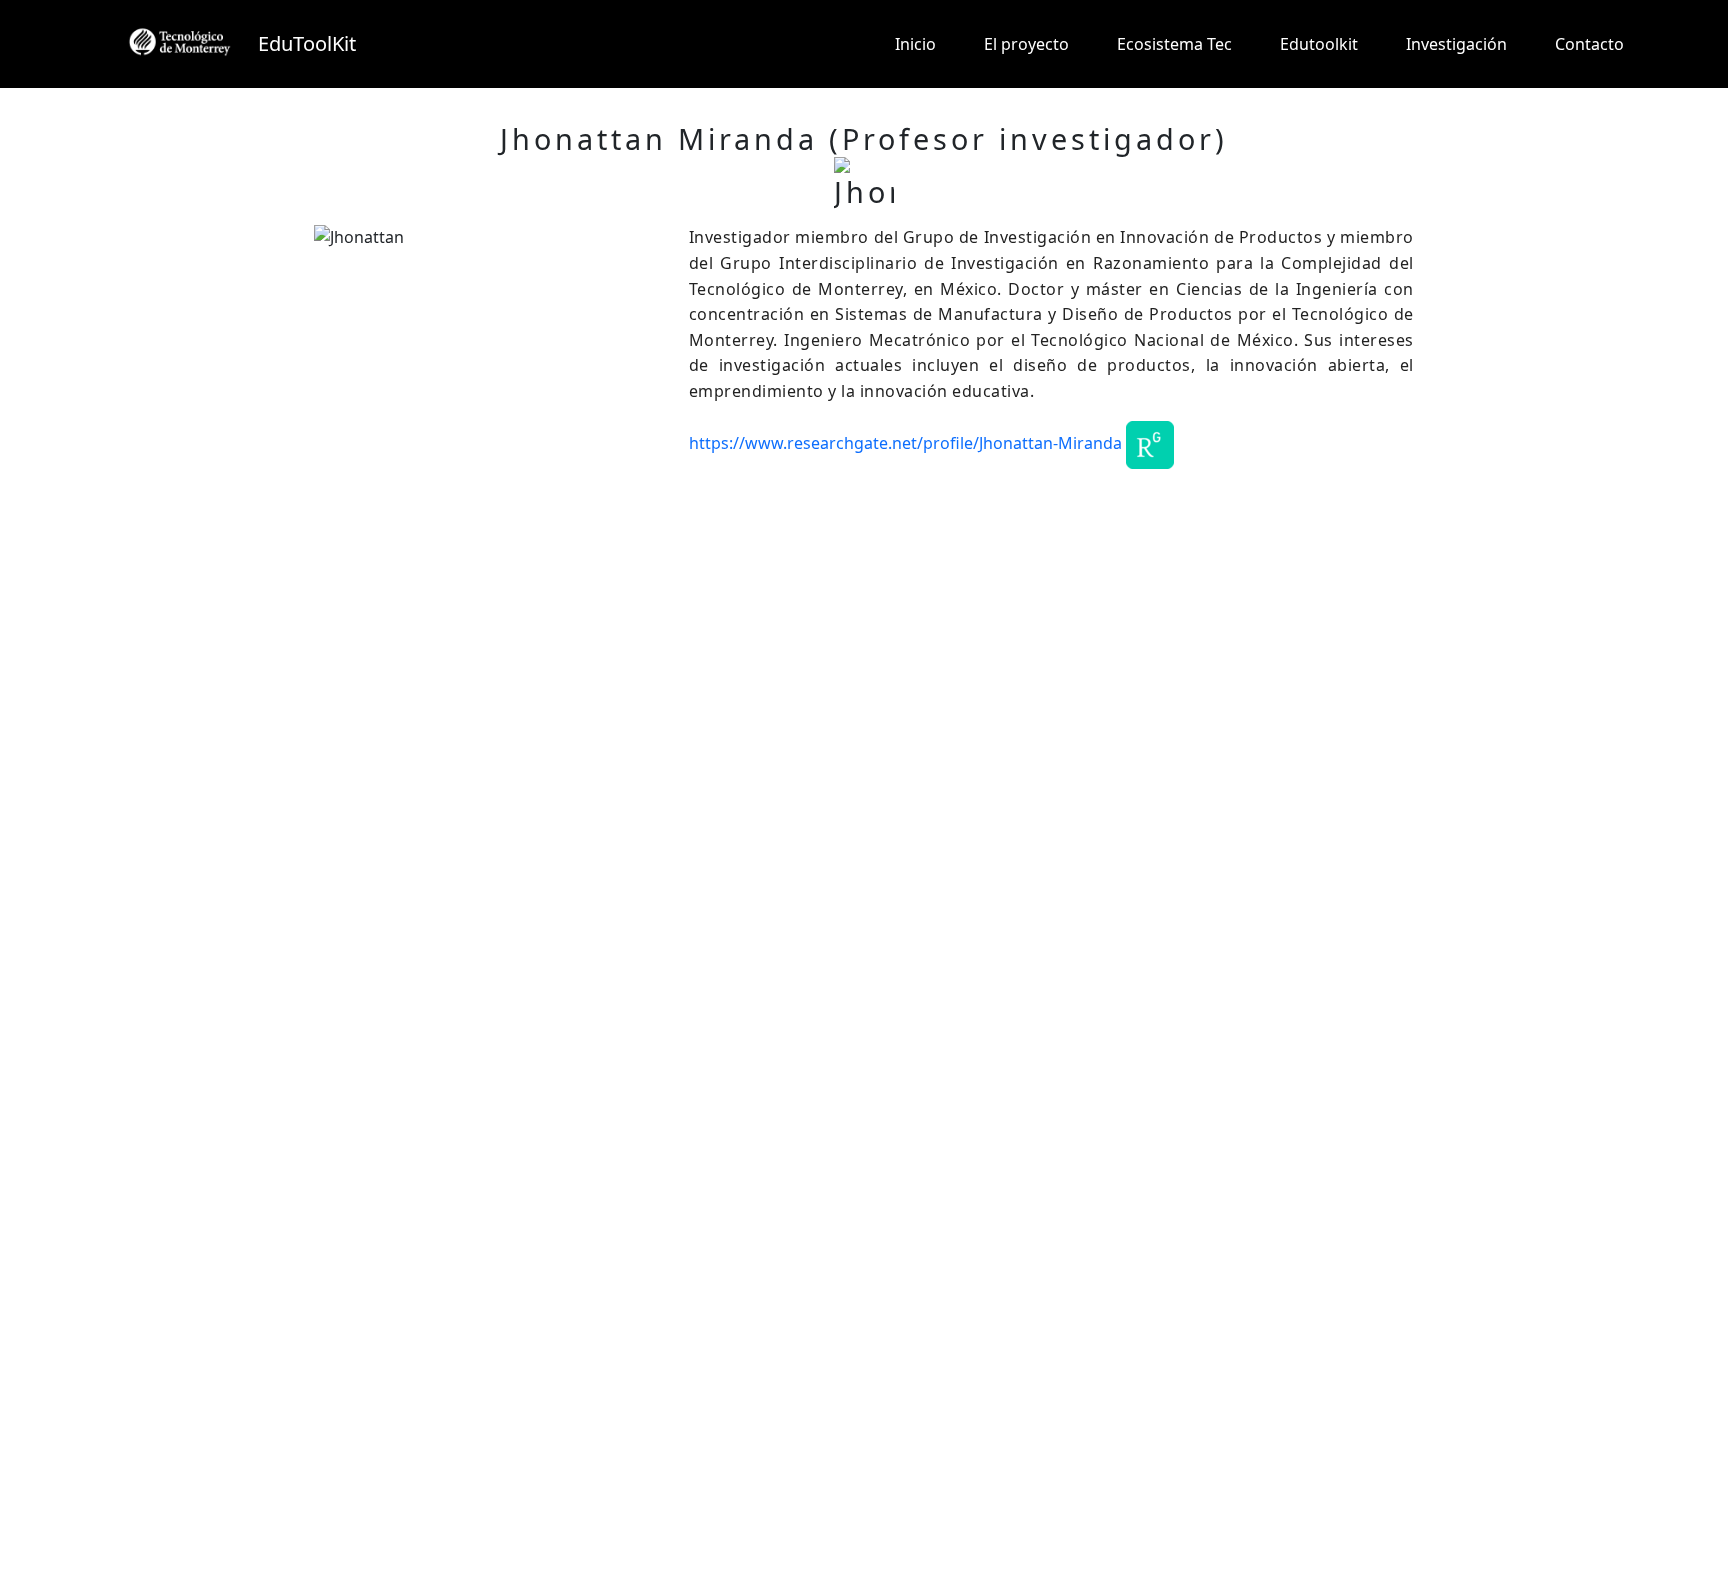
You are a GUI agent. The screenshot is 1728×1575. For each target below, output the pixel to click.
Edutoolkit (1319, 44)
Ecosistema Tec (1174, 44)
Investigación (1456, 44)
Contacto (1589, 44)
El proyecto (1026, 44)
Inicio (915, 44)
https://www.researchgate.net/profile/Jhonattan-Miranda (905, 443)
